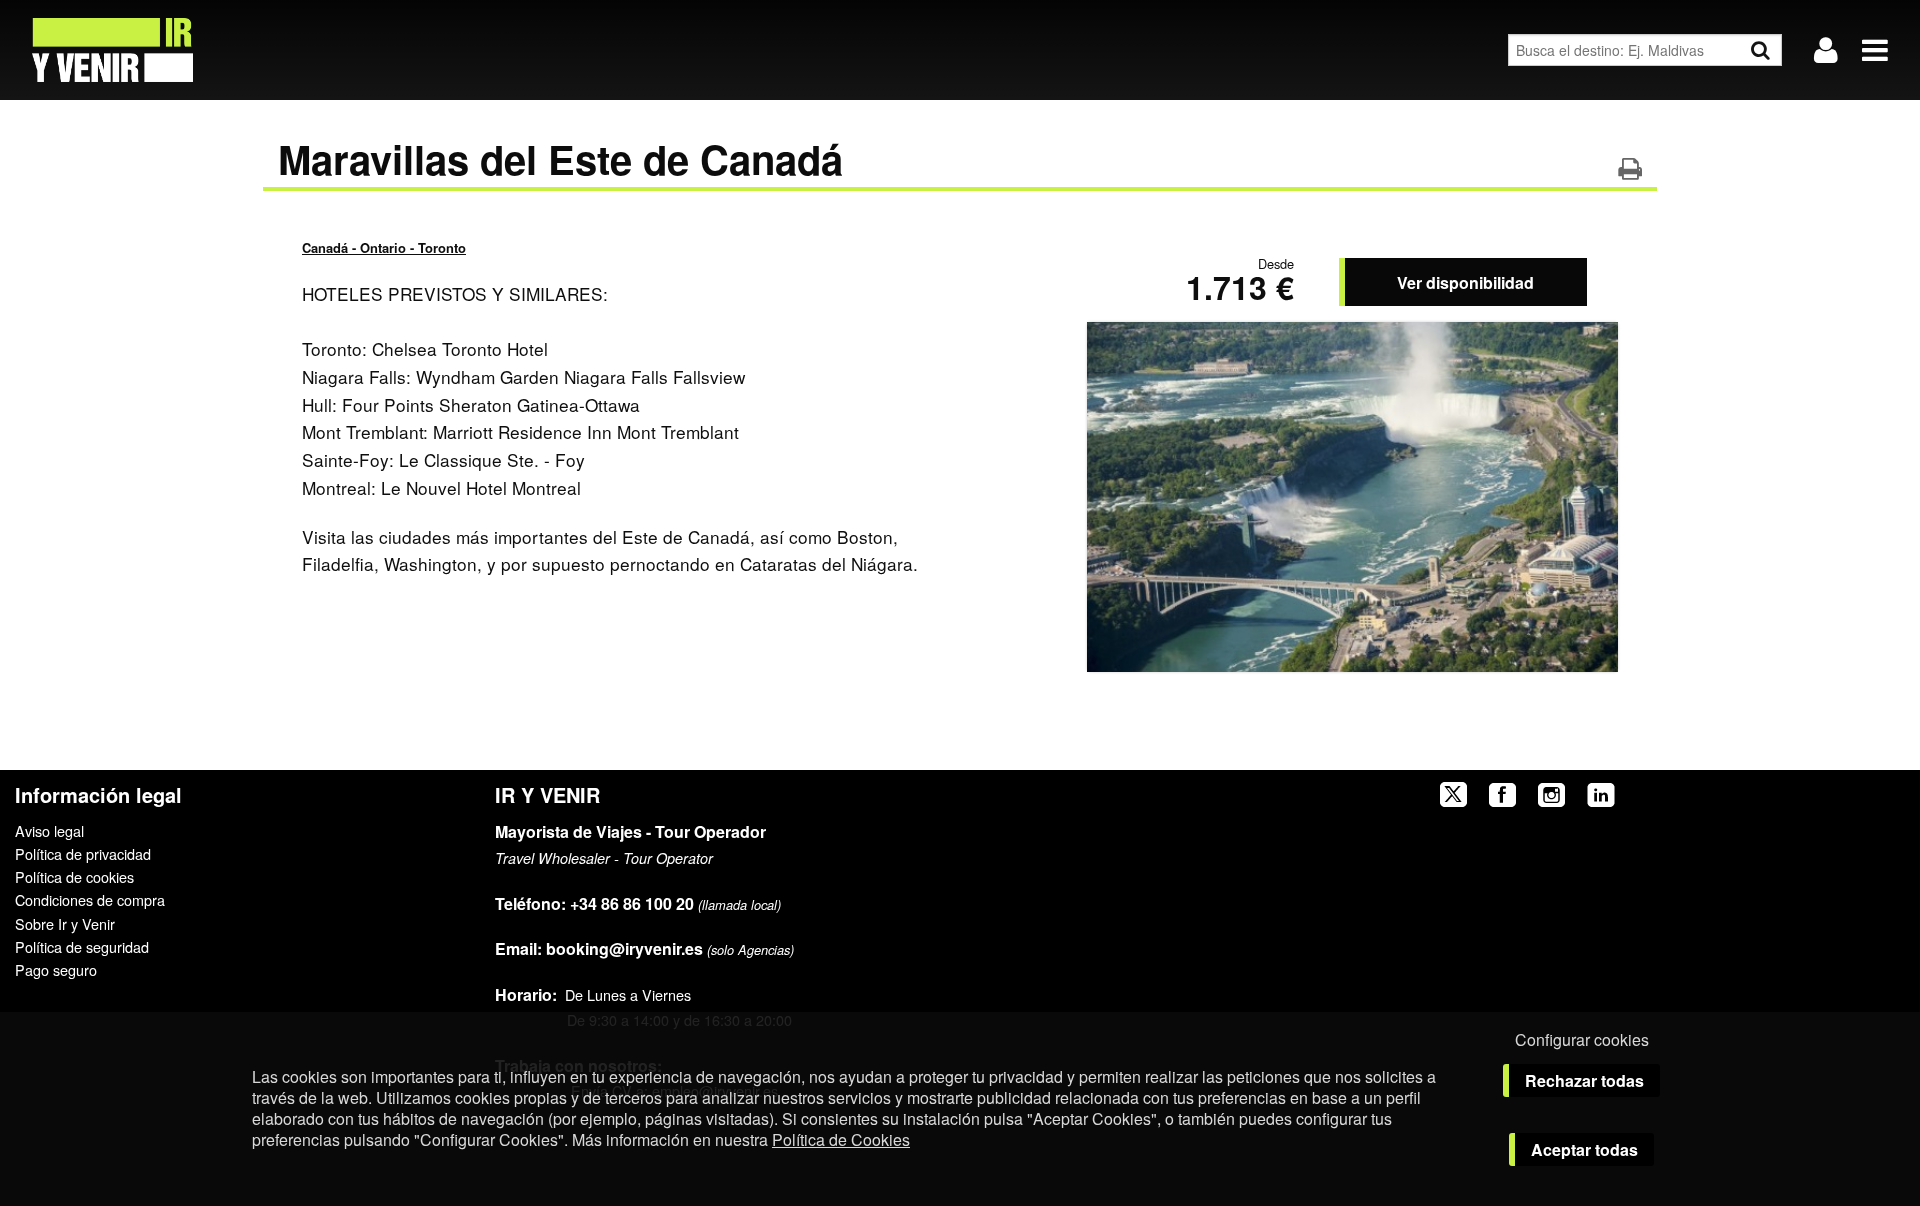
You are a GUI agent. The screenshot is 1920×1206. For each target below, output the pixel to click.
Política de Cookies (841, 1139)
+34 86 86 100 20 (632, 903)
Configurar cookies (1582, 1039)
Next (1580, 492)
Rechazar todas (1584, 1080)
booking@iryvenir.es (599, 948)
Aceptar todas (1584, 1149)
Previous (1124, 492)
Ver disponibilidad (1465, 282)
